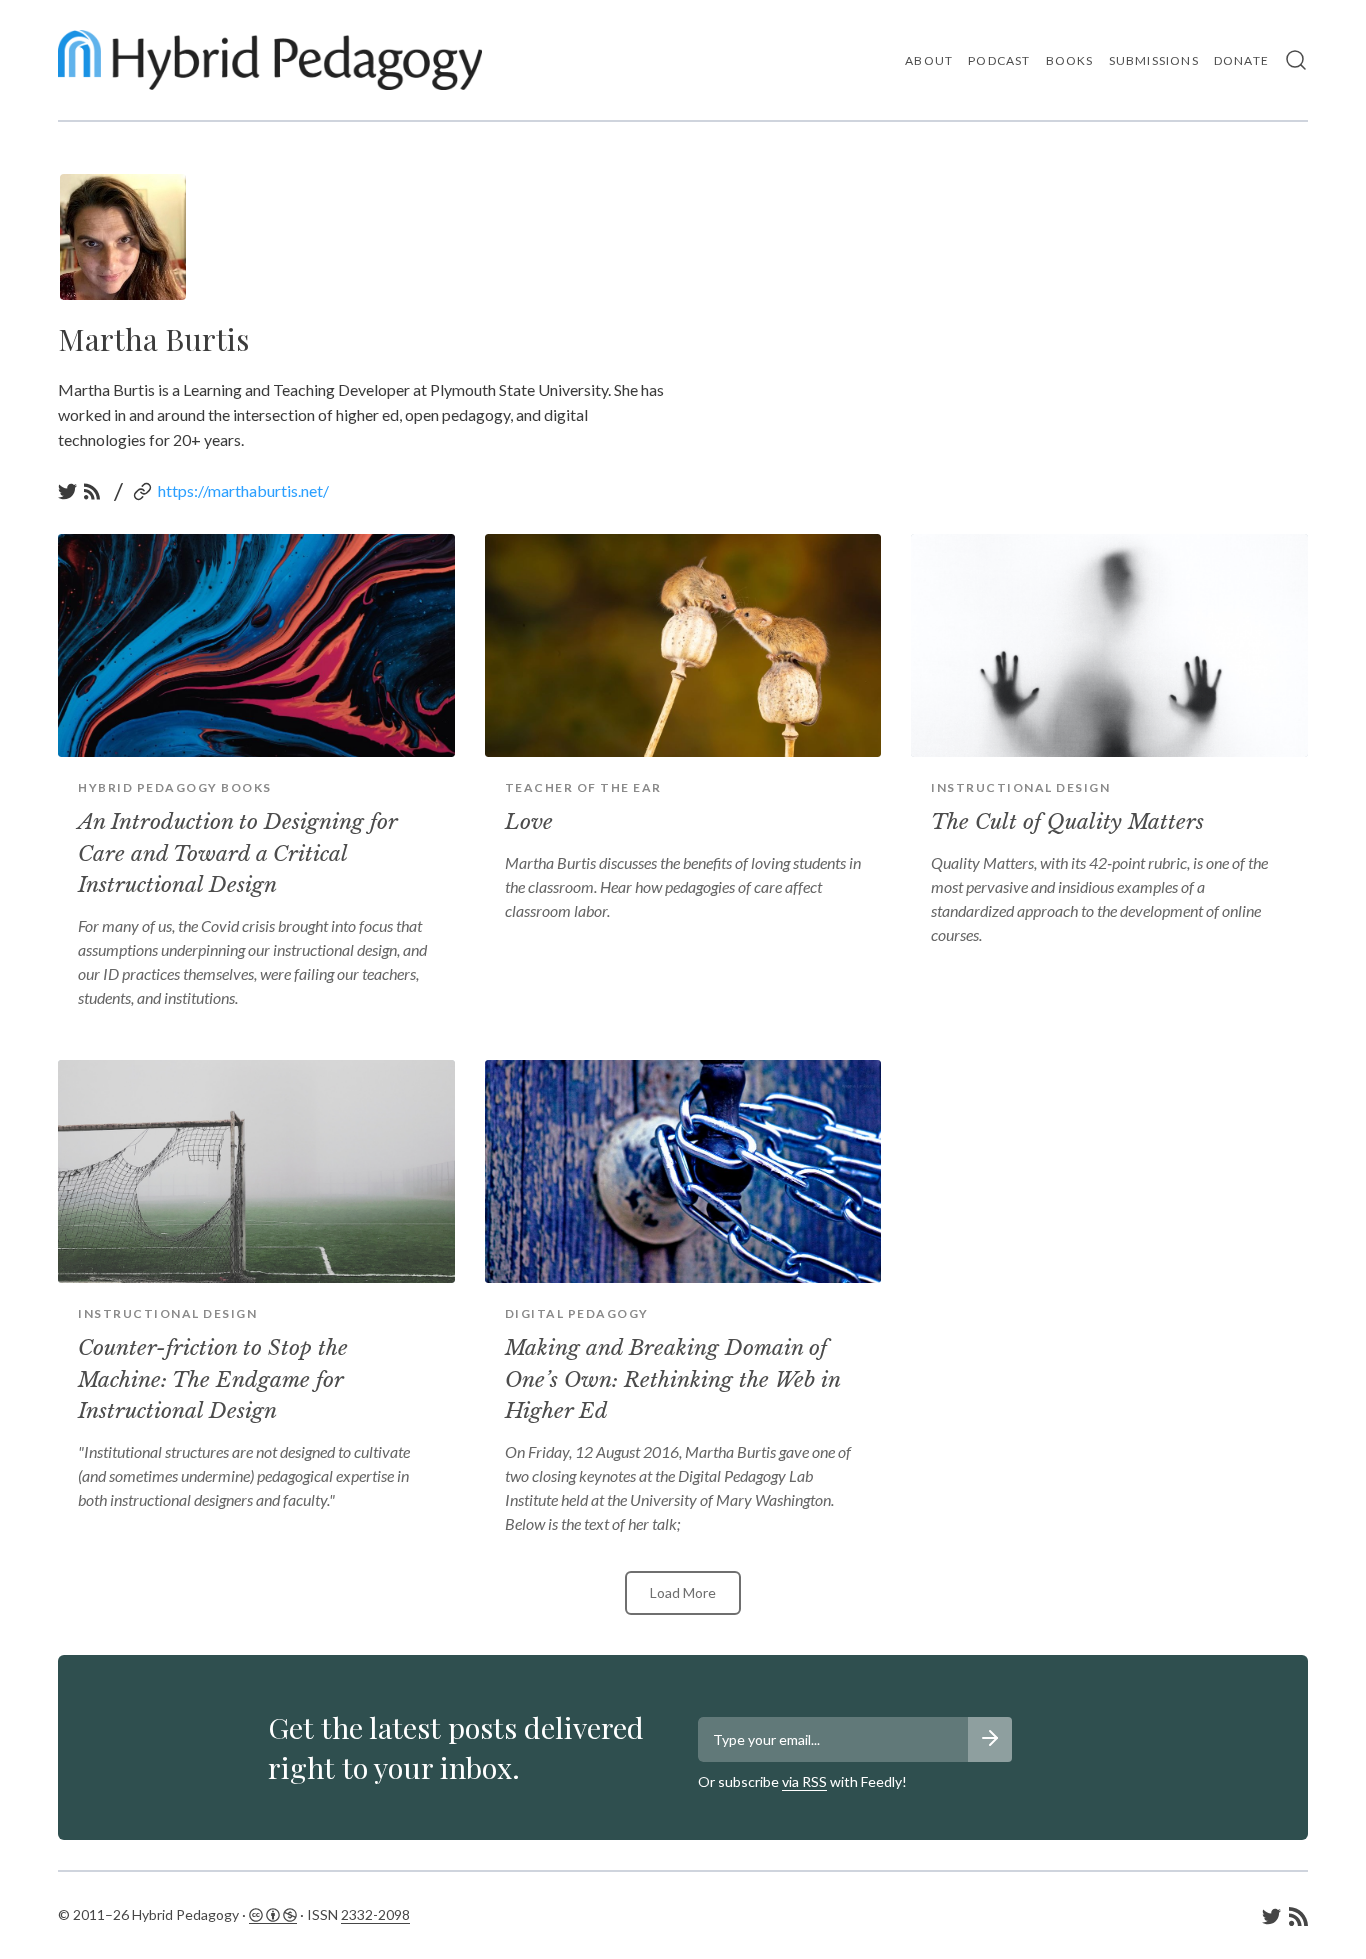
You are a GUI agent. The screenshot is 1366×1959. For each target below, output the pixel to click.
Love (529, 822)
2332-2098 (375, 1914)
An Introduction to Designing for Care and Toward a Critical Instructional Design (237, 853)
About (929, 60)
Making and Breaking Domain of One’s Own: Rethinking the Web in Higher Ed (672, 1379)
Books (1070, 60)
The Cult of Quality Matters (1067, 822)
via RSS (804, 1781)
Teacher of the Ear (583, 787)
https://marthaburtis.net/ (243, 490)
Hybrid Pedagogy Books (175, 787)
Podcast (999, 60)
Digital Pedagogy (577, 1313)
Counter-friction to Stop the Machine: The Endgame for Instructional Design (213, 1379)
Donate (1241, 60)
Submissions (1154, 60)
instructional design (1020, 787)
